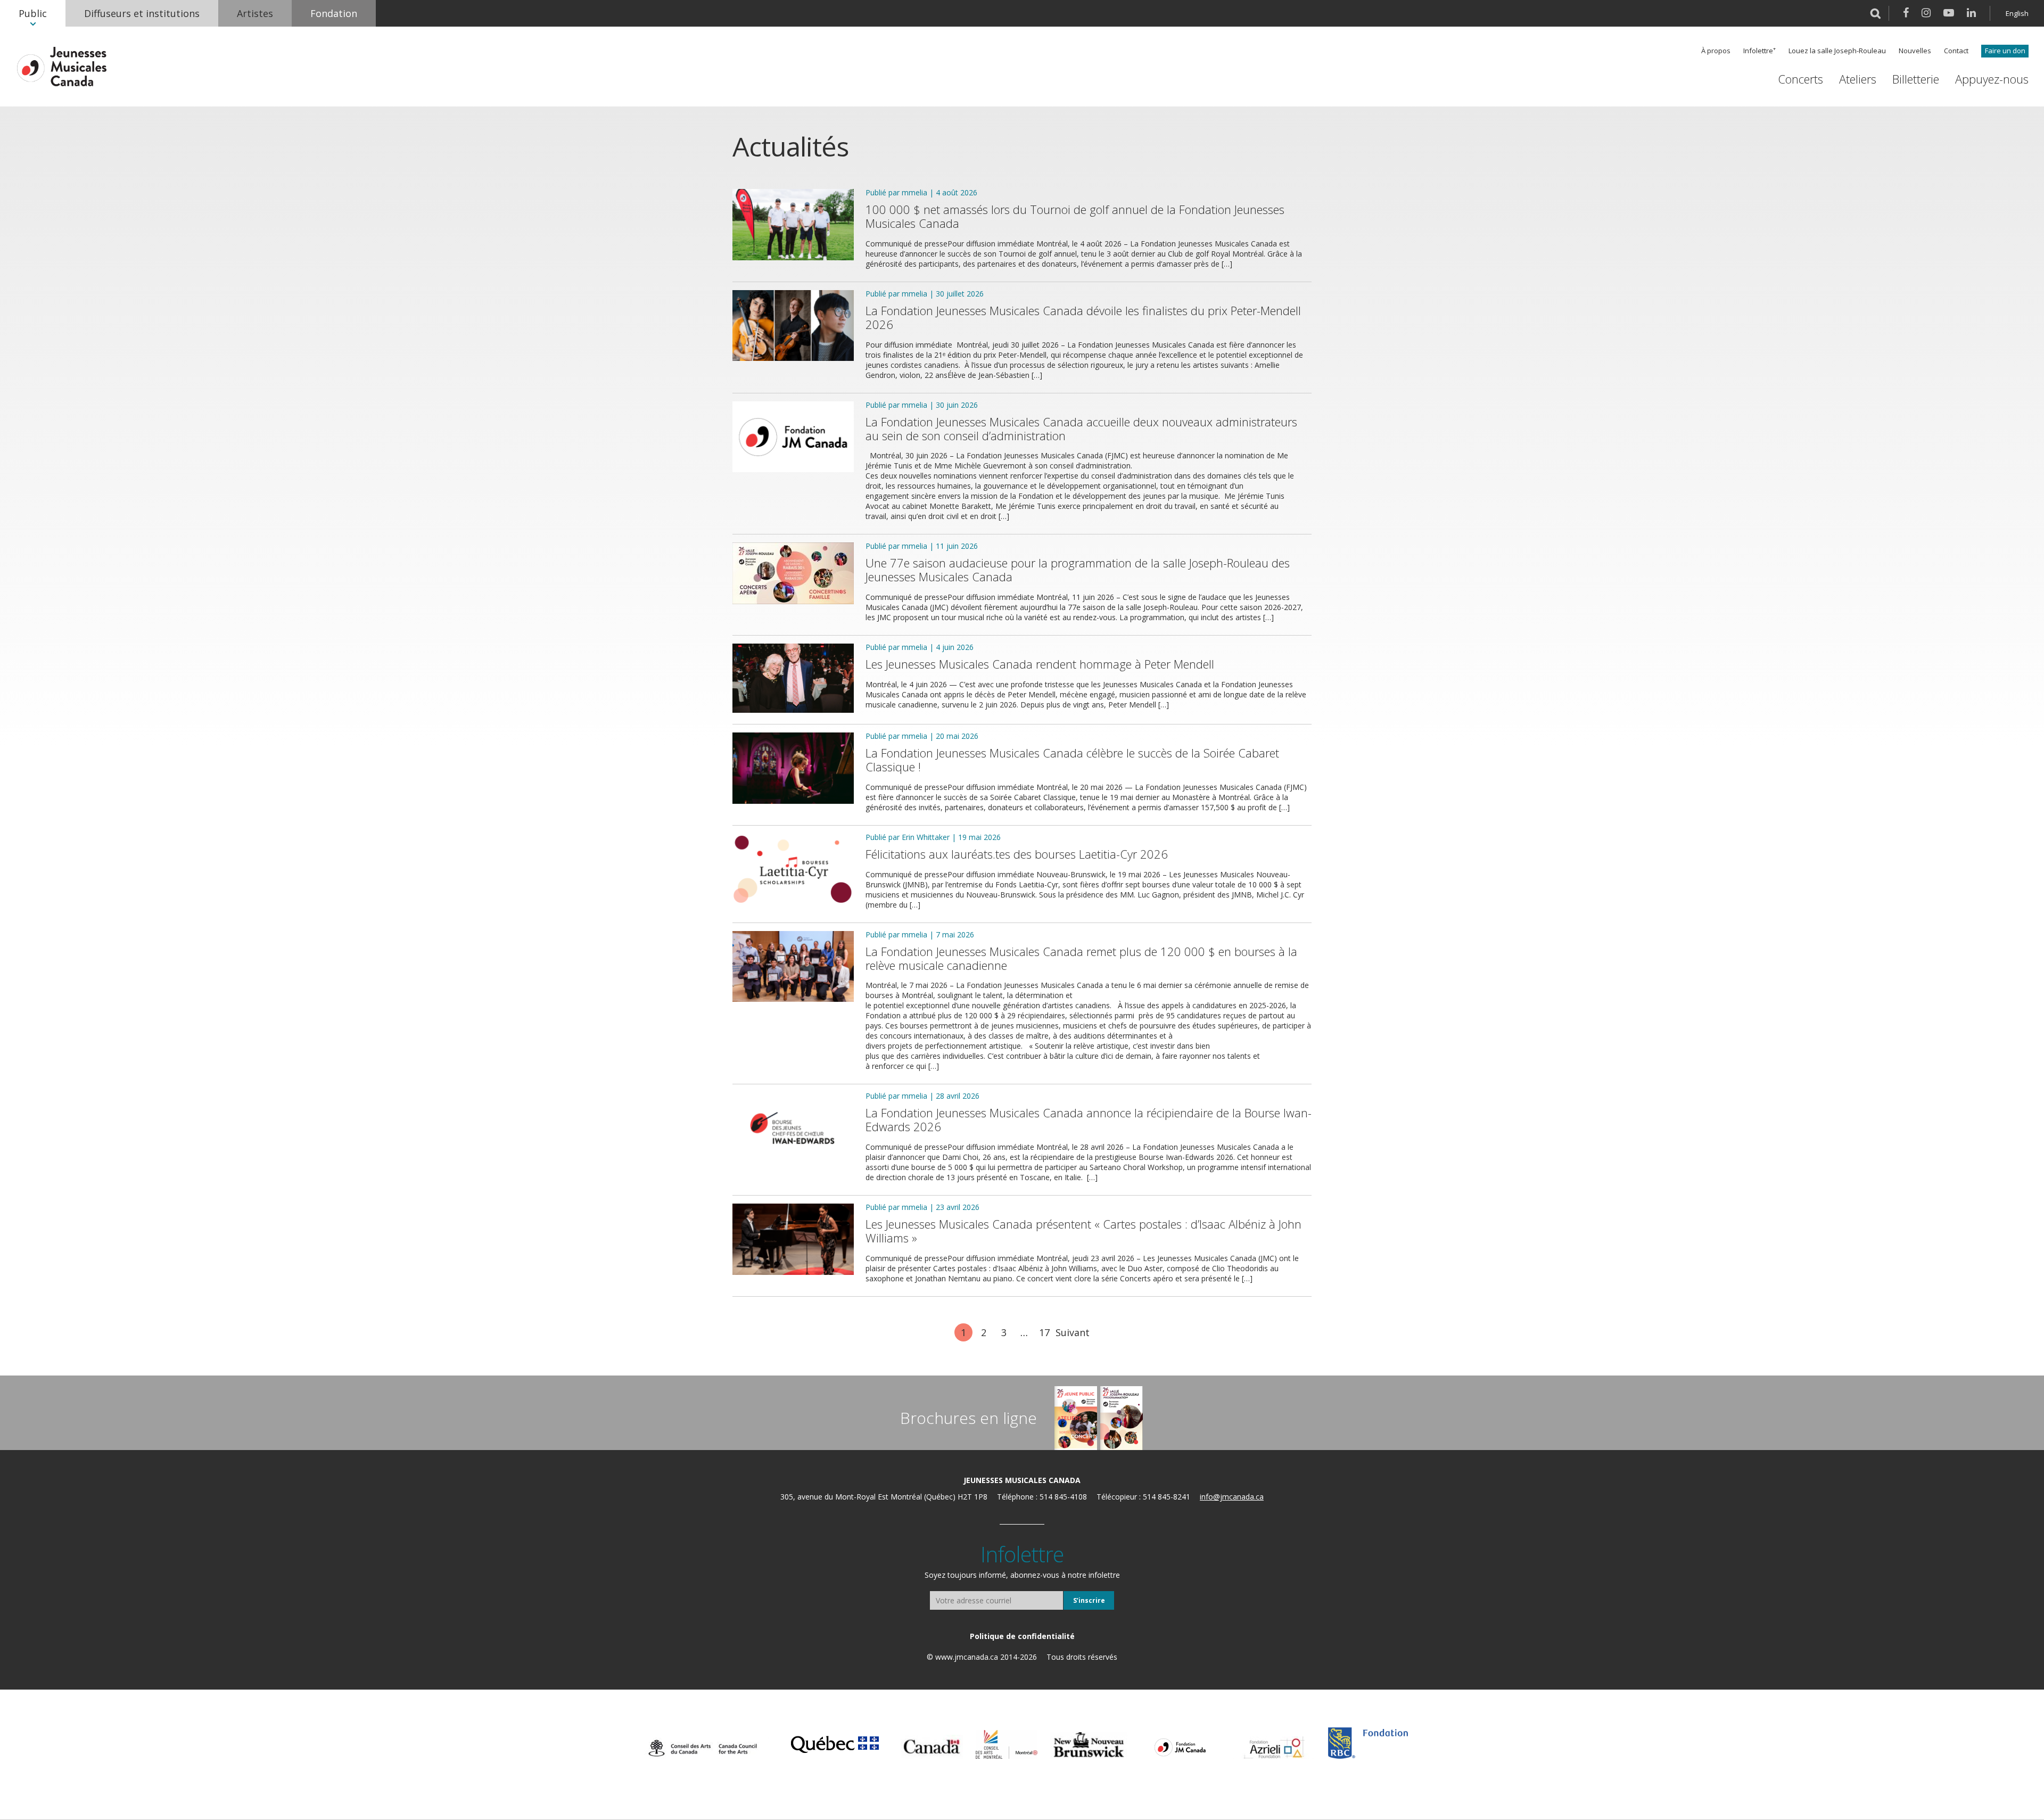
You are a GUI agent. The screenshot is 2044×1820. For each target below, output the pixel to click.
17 (1044, 1332)
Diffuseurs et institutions (142, 13)
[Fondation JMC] (1180, 1747)
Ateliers (1858, 79)
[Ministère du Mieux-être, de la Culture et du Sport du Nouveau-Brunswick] (1089, 1745)
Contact (1956, 51)
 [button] (1876, 13)
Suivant (1073, 1332)
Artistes (255, 13)
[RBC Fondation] (1368, 1743)
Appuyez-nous (1992, 79)
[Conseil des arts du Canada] (703, 1748)
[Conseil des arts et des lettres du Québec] (835, 1743)
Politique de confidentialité (1022, 1636)
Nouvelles (1915, 51)
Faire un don (2005, 51)
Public (33, 13)
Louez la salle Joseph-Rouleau (1837, 51)
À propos (1716, 51)
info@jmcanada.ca (1232, 1497)
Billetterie (1916, 79)
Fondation (334, 13)
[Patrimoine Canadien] (932, 1747)
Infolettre (1758, 51)
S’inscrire (1089, 1600)
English (2017, 13)
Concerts (1800, 79)
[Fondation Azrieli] (1274, 1748)
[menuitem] (33, 13)
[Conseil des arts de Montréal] (1007, 1744)
